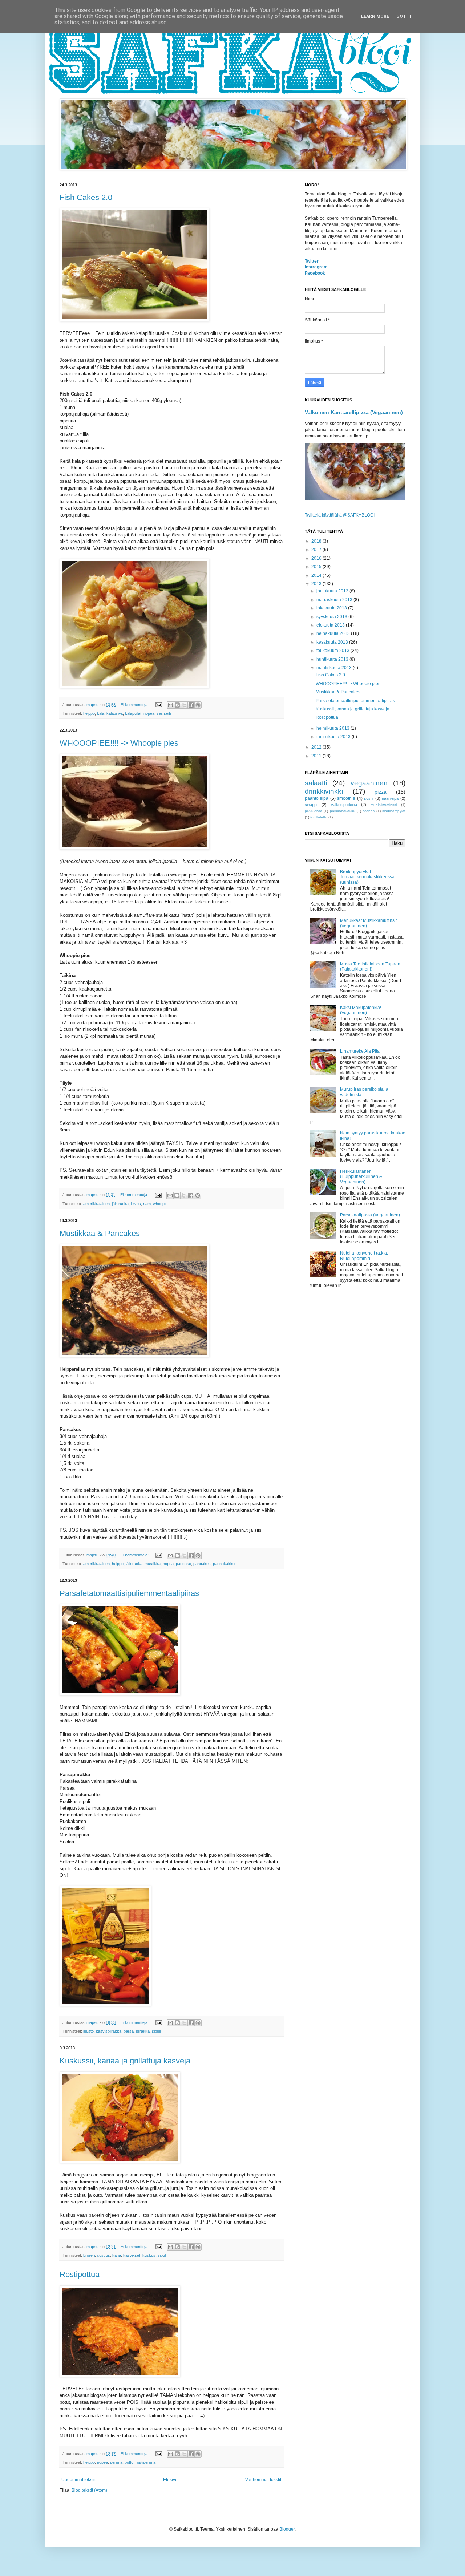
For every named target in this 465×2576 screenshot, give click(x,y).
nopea (149, 713)
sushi (369, 798)
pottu (129, 2462)
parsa (129, 2031)
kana (117, 2255)
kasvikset (132, 2255)
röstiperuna (145, 2462)
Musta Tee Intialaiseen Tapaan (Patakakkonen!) (370, 967)
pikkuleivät (314, 811)
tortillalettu (319, 817)
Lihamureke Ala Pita (360, 1051)
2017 (317, 550)
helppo (89, 713)
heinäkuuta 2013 (334, 633)
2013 (317, 584)
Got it (404, 16)
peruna (116, 2462)
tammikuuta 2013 (334, 737)
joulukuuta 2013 (333, 591)
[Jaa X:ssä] (184, 705)
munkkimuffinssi (384, 805)
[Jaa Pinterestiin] (198, 705)
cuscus (104, 2255)
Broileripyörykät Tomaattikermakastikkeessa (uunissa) (367, 877)
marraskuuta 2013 (335, 600)
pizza (381, 792)
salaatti (316, 783)
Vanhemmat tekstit (263, 2480)
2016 (317, 558)
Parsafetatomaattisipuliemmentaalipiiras (129, 1593)
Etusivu (170, 2480)
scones (369, 811)
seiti (167, 713)
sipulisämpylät (394, 811)
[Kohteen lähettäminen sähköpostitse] (170, 705)
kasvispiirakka (109, 2031)
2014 (317, 575)
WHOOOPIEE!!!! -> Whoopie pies (119, 743)
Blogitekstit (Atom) (89, 2490)
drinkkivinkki (324, 791)
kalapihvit (115, 713)
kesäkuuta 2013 (333, 642)
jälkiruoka (120, 1204)
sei (159, 713)
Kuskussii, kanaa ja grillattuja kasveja (125, 2061)
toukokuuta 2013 (333, 651)
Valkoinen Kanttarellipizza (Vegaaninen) (354, 412)
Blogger (287, 2529)
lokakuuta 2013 (332, 608)
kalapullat (133, 713)
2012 (317, 747)
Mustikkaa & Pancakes (100, 1233)
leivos (136, 1204)
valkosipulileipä (344, 805)
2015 (317, 567)
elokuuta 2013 (331, 625)
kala (101, 713)
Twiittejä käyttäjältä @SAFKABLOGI (340, 515)
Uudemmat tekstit (78, 2480)
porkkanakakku (343, 811)
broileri (89, 2255)
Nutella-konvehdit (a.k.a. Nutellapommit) (364, 1256)
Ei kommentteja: (135, 705)
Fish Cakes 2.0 (86, 197)
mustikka (153, 1564)
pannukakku (224, 1564)
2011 (317, 756)
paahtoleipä (317, 798)
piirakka (143, 2031)
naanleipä (390, 798)
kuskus (149, 2255)
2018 (317, 541)
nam (147, 1204)
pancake (183, 1564)
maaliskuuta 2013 (335, 668)
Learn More (375, 16)
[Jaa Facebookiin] (191, 705)
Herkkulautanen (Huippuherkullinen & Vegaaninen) (361, 1177)
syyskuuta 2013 (332, 617)
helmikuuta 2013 (333, 728)
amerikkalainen (96, 1204)
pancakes (202, 1564)
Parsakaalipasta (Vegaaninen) (370, 1215)
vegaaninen (369, 783)
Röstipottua (80, 2274)
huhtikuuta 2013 (333, 659)
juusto (88, 2031)
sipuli (156, 2031)
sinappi (311, 805)
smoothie (346, 798)
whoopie (160, 1204)
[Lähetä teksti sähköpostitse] (158, 705)
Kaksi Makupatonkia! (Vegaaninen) (361, 1010)
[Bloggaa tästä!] (177, 705)
